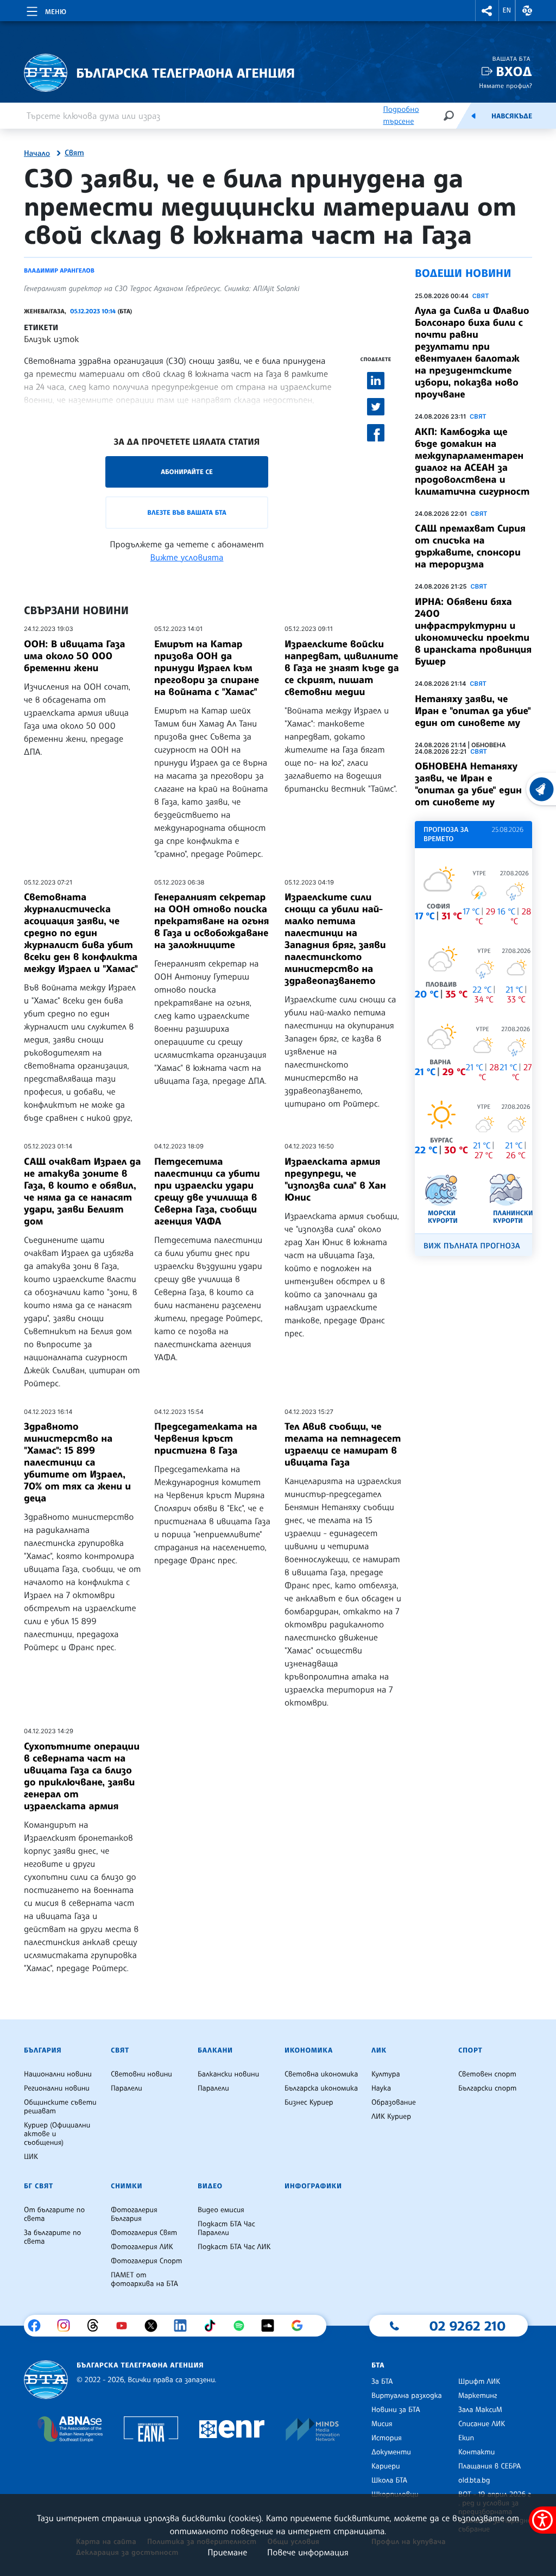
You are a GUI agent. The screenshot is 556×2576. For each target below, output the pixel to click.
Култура (386, 2074)
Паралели (127, 2088)
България (43, 2050)
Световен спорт (487, 2074)
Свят (74, 153)
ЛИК (379, 2050)
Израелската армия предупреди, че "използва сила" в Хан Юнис (335, 1179)
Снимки (127, 2186)
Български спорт (487, 2088)
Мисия (382, 2424)
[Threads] (97, 2326)
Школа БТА (389, 2480)
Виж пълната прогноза (472, 1246)
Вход (514, 71)
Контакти (476, 2452)
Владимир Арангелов (59, 270)
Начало (37, 154)
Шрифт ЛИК (479, 2382)
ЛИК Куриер (391, 2117)
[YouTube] (126, 2326)
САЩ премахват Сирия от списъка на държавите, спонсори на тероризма (470, 546)
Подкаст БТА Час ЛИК (234, 2247)
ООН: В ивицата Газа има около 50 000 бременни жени (75, 656)
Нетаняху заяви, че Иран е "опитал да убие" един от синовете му (473, 711)
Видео (210, 2186)
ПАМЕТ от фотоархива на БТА (144, 2280)
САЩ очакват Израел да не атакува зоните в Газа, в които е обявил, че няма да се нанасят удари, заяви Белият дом (82, 1191)
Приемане (227, 2552)
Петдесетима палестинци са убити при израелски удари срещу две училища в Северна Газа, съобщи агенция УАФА (207, 1191)
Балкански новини (228, 2074)
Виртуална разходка (407, 2396)
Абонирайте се (187, 472)
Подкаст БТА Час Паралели (226, 2228)
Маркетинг (478, 2396)
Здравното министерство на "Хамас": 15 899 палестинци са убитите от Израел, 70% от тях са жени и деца (77, 1462)
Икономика (309, 2050)
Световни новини (141, 2074)
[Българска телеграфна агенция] (46, 2380)
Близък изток (52, 339)
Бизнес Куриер (309, 2103)
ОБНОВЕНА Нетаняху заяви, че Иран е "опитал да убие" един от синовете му (468, 784)
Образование (394, 2103)
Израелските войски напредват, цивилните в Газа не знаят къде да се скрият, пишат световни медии (342, 668)
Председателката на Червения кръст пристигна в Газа (206, 1438)
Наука (381, 2088)
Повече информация (308, 2552)
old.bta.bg (474, 2480)
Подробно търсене (401, 115)
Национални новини (58, 2074)
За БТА (382, 2382)
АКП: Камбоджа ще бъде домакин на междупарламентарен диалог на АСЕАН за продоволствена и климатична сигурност (472, 462)
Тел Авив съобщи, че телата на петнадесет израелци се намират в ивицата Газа (343, 1444)
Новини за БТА (396, 2410)
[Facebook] (38, 2326)
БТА (378, 2365)
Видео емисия (221, 2210)
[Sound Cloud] (272, 2326)
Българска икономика (321, 2088)
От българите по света (54, 2214)
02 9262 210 (467, 2326)
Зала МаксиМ (480, 2410)
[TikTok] (214, 2326)
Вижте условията (187, 557)
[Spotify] (243, 2326)
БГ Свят (39, 2186)
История (387, 2438)
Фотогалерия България (134, 2214)
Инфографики (313, 2186)
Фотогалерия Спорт (146, 2261)
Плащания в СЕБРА (489, 2466)
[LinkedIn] (184, 2326)
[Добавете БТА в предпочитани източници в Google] (301, 2326)
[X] (155, 2326)
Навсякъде (512, 116)
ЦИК (31, 2157)
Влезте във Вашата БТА (187, 512)
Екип (466, 2438)
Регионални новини (57, 2088)
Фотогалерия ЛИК (142, 2247)
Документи (391, 2452)
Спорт (470, 2050)
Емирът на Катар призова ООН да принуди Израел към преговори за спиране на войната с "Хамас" (207, 668)
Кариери (386, 2466)
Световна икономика (321, 2074)
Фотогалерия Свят (144, 2233)
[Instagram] (68, 2326)
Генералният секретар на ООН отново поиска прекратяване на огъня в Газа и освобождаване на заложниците (211, 921)
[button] (487, 11)
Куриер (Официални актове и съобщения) (57, 2134)
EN (507, 10)
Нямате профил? (506, 86)
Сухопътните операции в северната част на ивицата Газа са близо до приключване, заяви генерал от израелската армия (82, 1776)
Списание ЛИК (482, 2424)
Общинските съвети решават (60, 2107)
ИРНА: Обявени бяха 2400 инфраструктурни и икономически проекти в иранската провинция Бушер (473, 632)
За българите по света (52, 2237)
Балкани (215, 2050)
